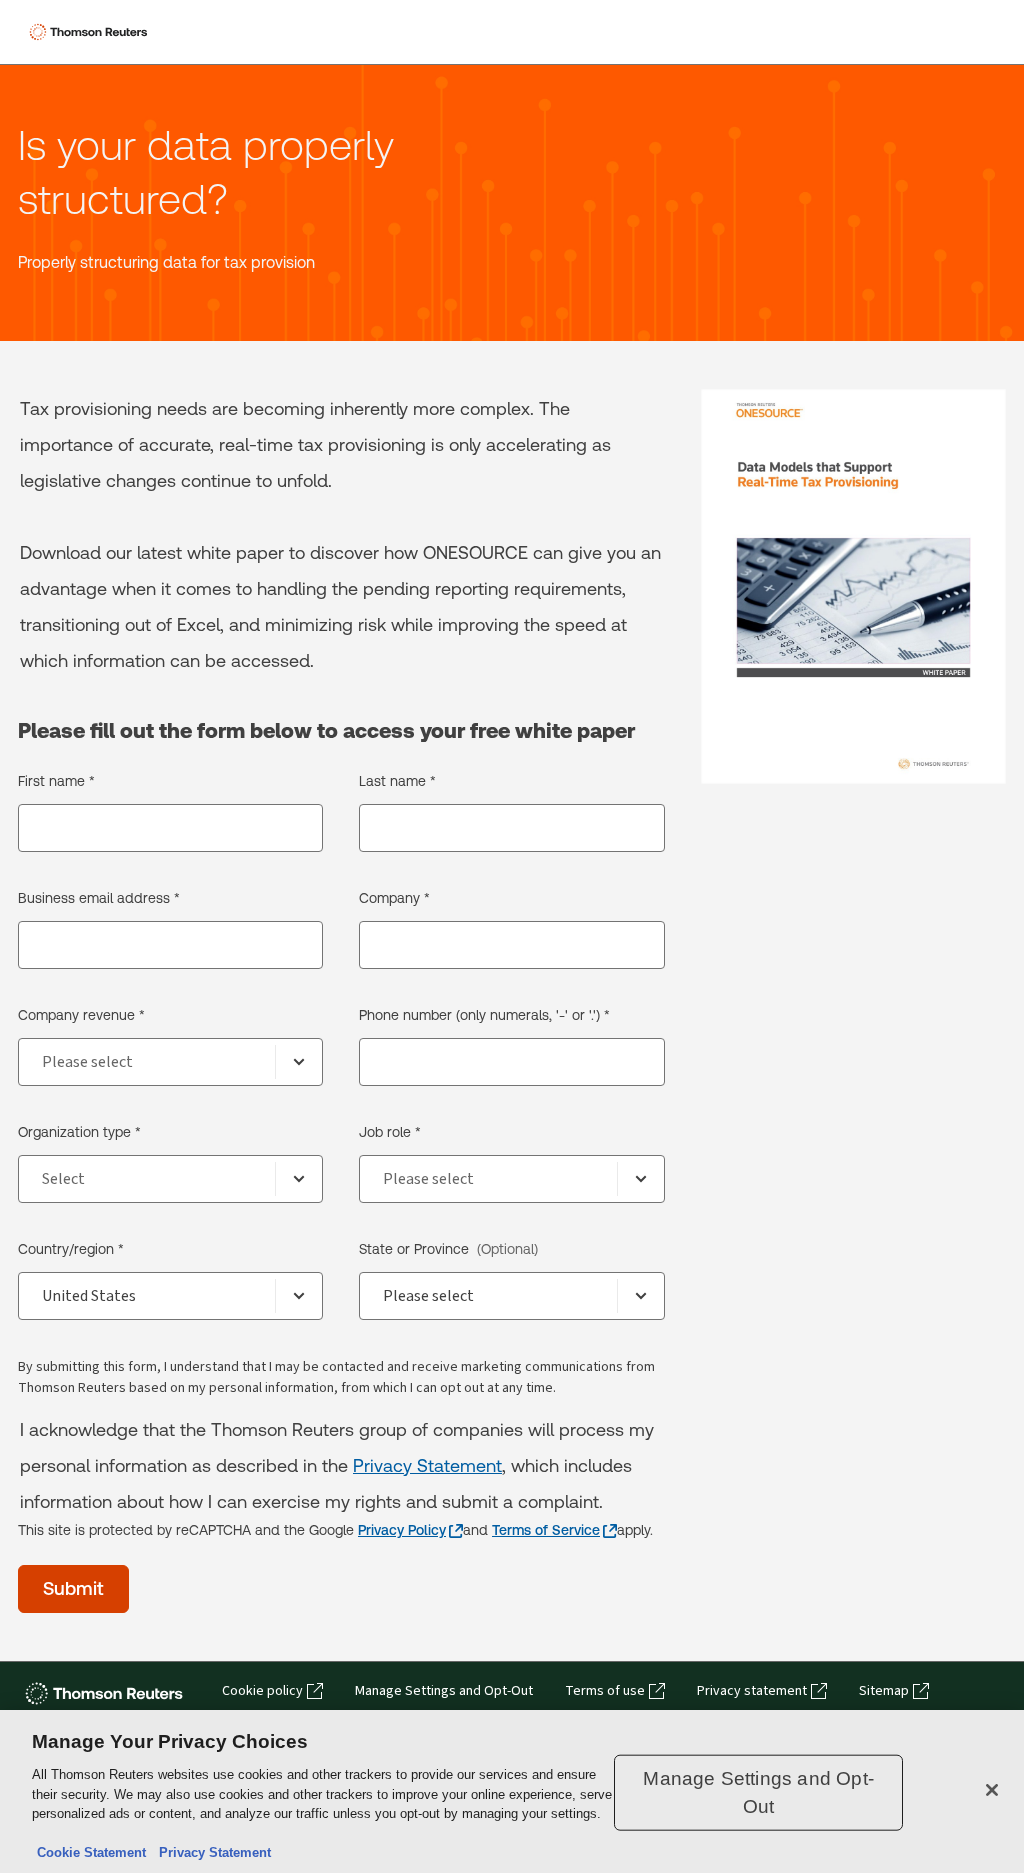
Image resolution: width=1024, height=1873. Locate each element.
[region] (512, 1791)
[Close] (992, 1790)
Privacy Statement (427, 1465)
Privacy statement (752, 1691)
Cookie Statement (91, 1852)
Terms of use (605, 1691)
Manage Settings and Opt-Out (444, 1691)
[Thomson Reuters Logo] (91, 32)
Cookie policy (262, 1691)
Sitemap (884, 1691)
